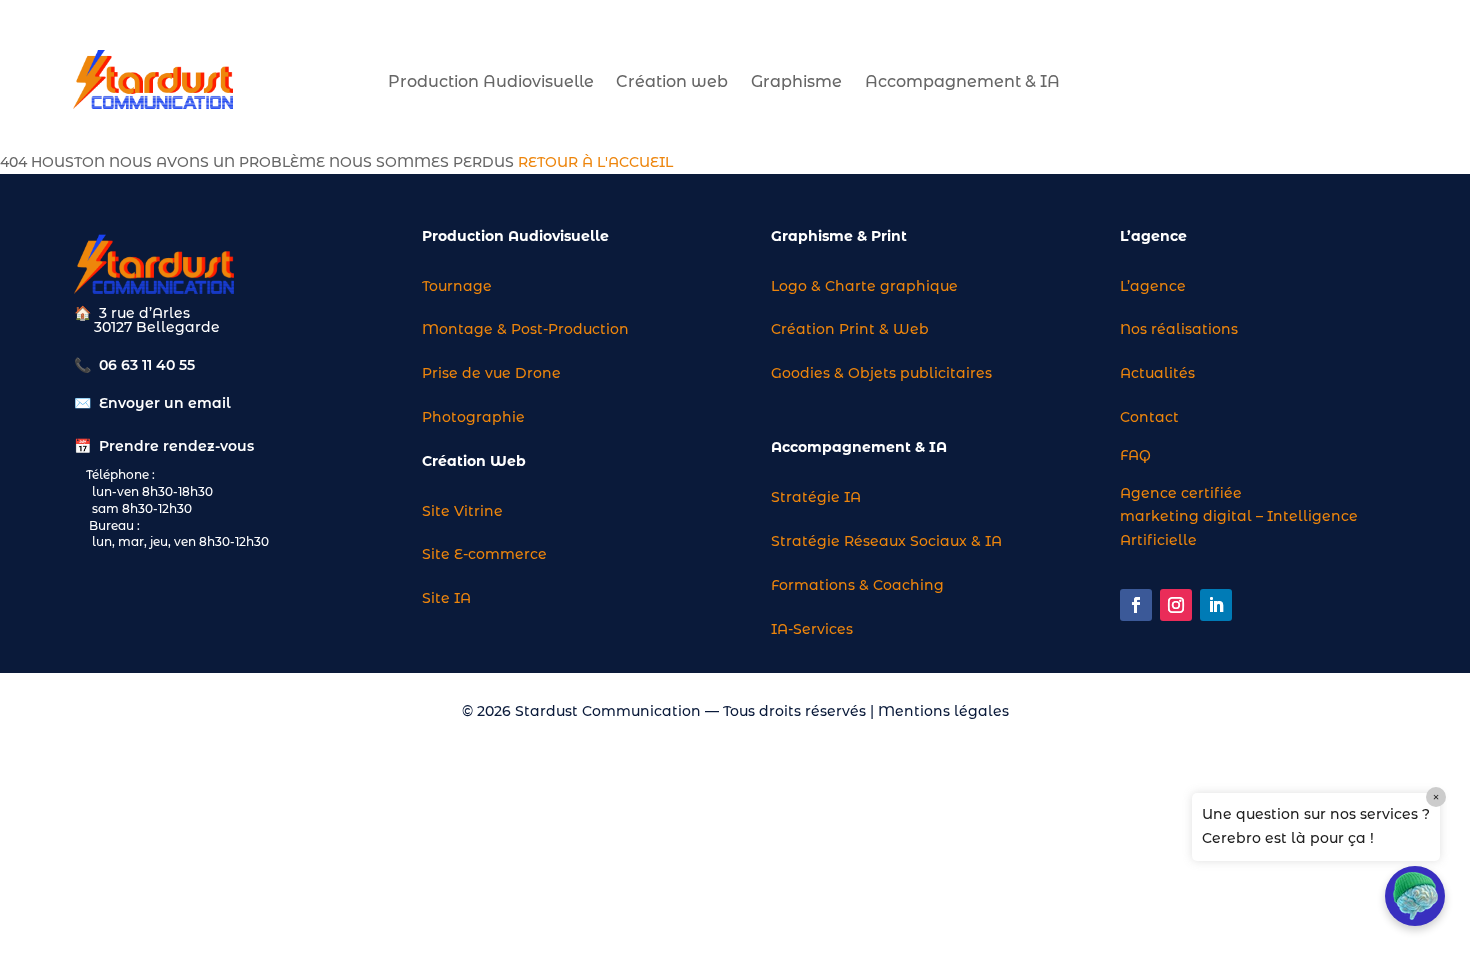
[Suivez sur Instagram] (1176, 605)
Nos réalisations (1179, 329)
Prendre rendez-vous (176, 446)
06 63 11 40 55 (147, 365)
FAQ (1135, 455)
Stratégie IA (816, 497)
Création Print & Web (850, 329)
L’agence (1153, 286)
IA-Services (812, 629)
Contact (1149, 417)
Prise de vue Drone (491, 373)
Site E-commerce (484, 554)
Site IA (446, 598)
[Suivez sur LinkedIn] (1216, 605)
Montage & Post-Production (525, 329)
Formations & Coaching (857, 585)
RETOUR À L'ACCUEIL (595, 162)
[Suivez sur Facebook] (1136, 605)
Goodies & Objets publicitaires (881, 373)
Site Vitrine (462, 511)
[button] (1415, 896)
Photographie (473, 417)
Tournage (457, 286)
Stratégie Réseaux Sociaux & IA (886, 541)
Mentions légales (943, 711)
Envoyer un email (165, 403)
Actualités (1157, 373)
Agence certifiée (1181, 493)
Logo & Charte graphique (864, 286)
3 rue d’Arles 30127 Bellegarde (147, 320)
